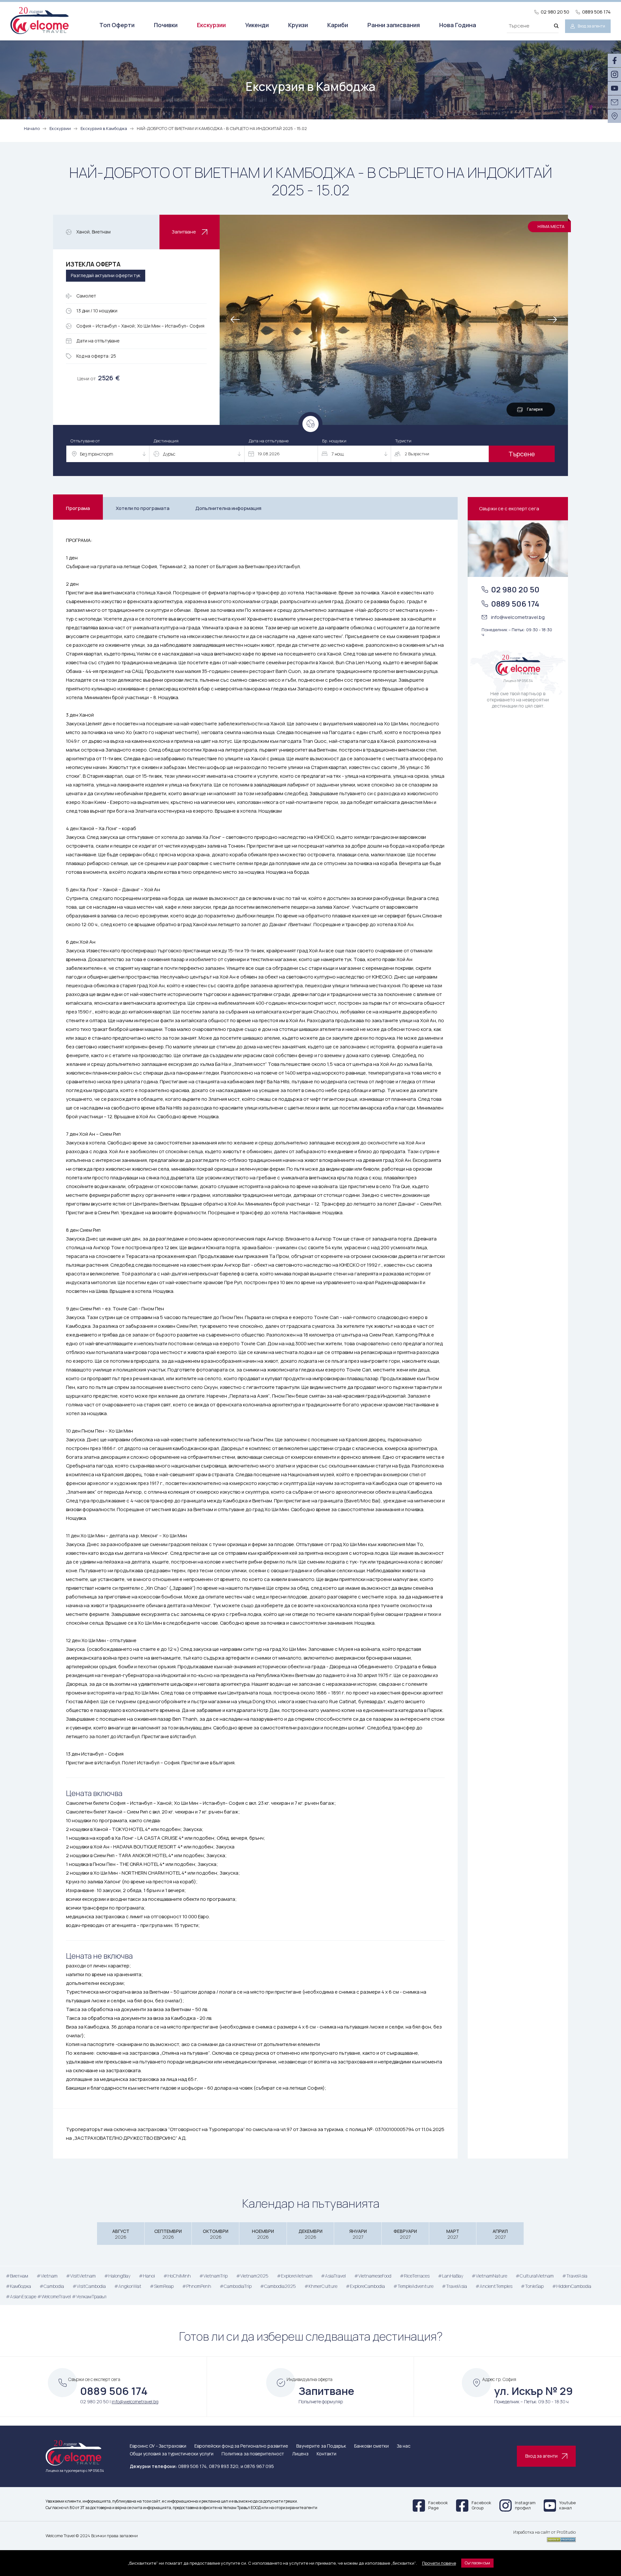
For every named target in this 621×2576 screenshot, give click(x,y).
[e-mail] (614, 102)
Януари (358, 2234)
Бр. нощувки (334, 441)
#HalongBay (117, 2276)
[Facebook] (614, 60)
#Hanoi (147, 2276)
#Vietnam (47, 2276)
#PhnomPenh (197, 2286)
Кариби (338, 25)
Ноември (263, 2234)
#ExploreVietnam (295, 2276)
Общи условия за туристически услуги (172, 2454)
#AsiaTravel (333, 2276)
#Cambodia (52, 2286)
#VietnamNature (489, 2276)
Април (500, 2234)
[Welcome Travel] (39, 20)
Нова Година (458, 25)
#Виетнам (17, 2276)
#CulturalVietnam (535, 2276)
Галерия (535, 409)
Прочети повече (439, 2563)
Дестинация (166, 441)
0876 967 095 (259, 2466)
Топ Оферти (117, 25)
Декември (310, 2234)
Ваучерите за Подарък (321, 2446)
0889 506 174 (596, 12)
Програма (78, 508)
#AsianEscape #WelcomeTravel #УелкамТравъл (56, 2296)
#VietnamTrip (213, 2276)
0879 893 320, (224, 2466)
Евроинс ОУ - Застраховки (158, 2446)
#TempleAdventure (413, 2286)
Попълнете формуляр (321, 2402)
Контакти (327, 2454)
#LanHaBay (451, 2276)
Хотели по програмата (143, 508)
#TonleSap (532, 2286)
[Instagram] (614, 74)
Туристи (403, 441)
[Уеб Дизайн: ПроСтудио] (545, 2538)
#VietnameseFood (373, 2276)
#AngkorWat (128, 2286)
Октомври (216, 2234)
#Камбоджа (18, 2286)
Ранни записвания (394, 25)
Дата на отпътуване (269, 441)
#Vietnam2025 (252, 2276)
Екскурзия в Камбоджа (104, 128)
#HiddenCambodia (572, 2286)
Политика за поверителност (253, 2454)
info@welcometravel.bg (518, 617)
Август (121, 2234)
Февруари (405, 2234)
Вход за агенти (591, 26)
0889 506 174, (193, 2466)
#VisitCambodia (89, 2286)
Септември (168, 2234)
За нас (404, 2446)
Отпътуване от (85, 441)
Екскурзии (211, 25)
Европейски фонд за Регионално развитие (241, 2446)
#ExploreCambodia (365, 2286)
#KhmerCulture (321, 2286)
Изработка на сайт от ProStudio (545, 2532)
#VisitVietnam (81, 2276)
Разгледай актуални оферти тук (106, 275)
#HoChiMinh (177, 2276)
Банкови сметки (371, 2446)
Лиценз (300, 2454)
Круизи (298, 25)
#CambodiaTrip (236, 2286)
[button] (553, 320)
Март (453, 2234)
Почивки (166, 25)
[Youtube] (614, 88)
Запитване (184, 232)
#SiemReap (162, 2286)
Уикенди (257, 25)
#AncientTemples (494, 2286)
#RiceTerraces (415, 2276)
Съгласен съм (477, 2563)
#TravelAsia (575, 2276)
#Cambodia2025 (278, 2286)
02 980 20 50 (555, 12)
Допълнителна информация (228, 508)
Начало (32, 128)
